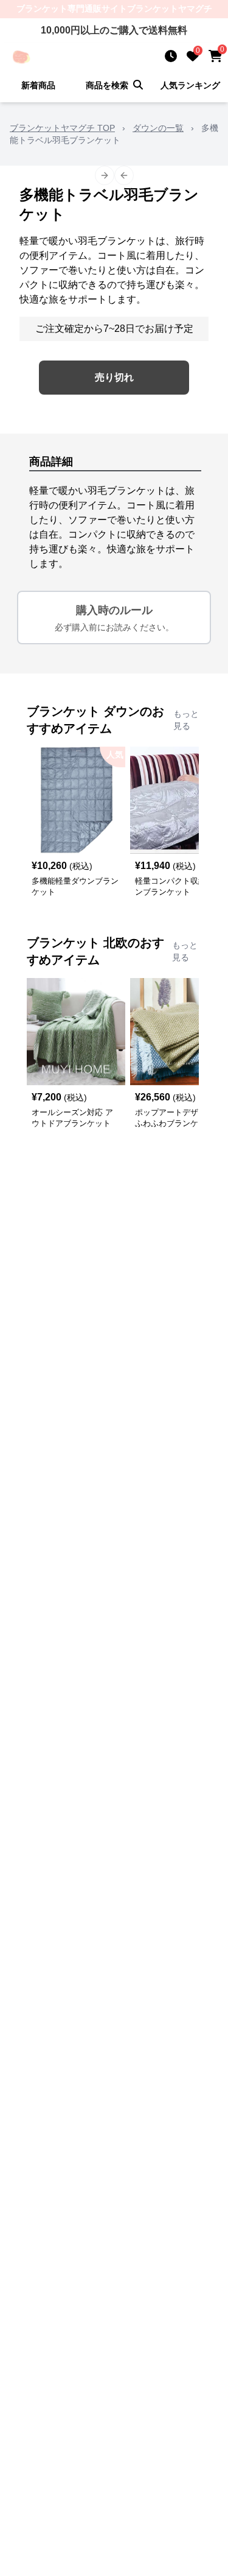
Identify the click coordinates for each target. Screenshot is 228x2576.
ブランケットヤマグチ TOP (62, 128)
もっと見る (186, 720)
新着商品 (38, 85)
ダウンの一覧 (158, 128)
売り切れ (114, 377)
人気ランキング (190, 85)
